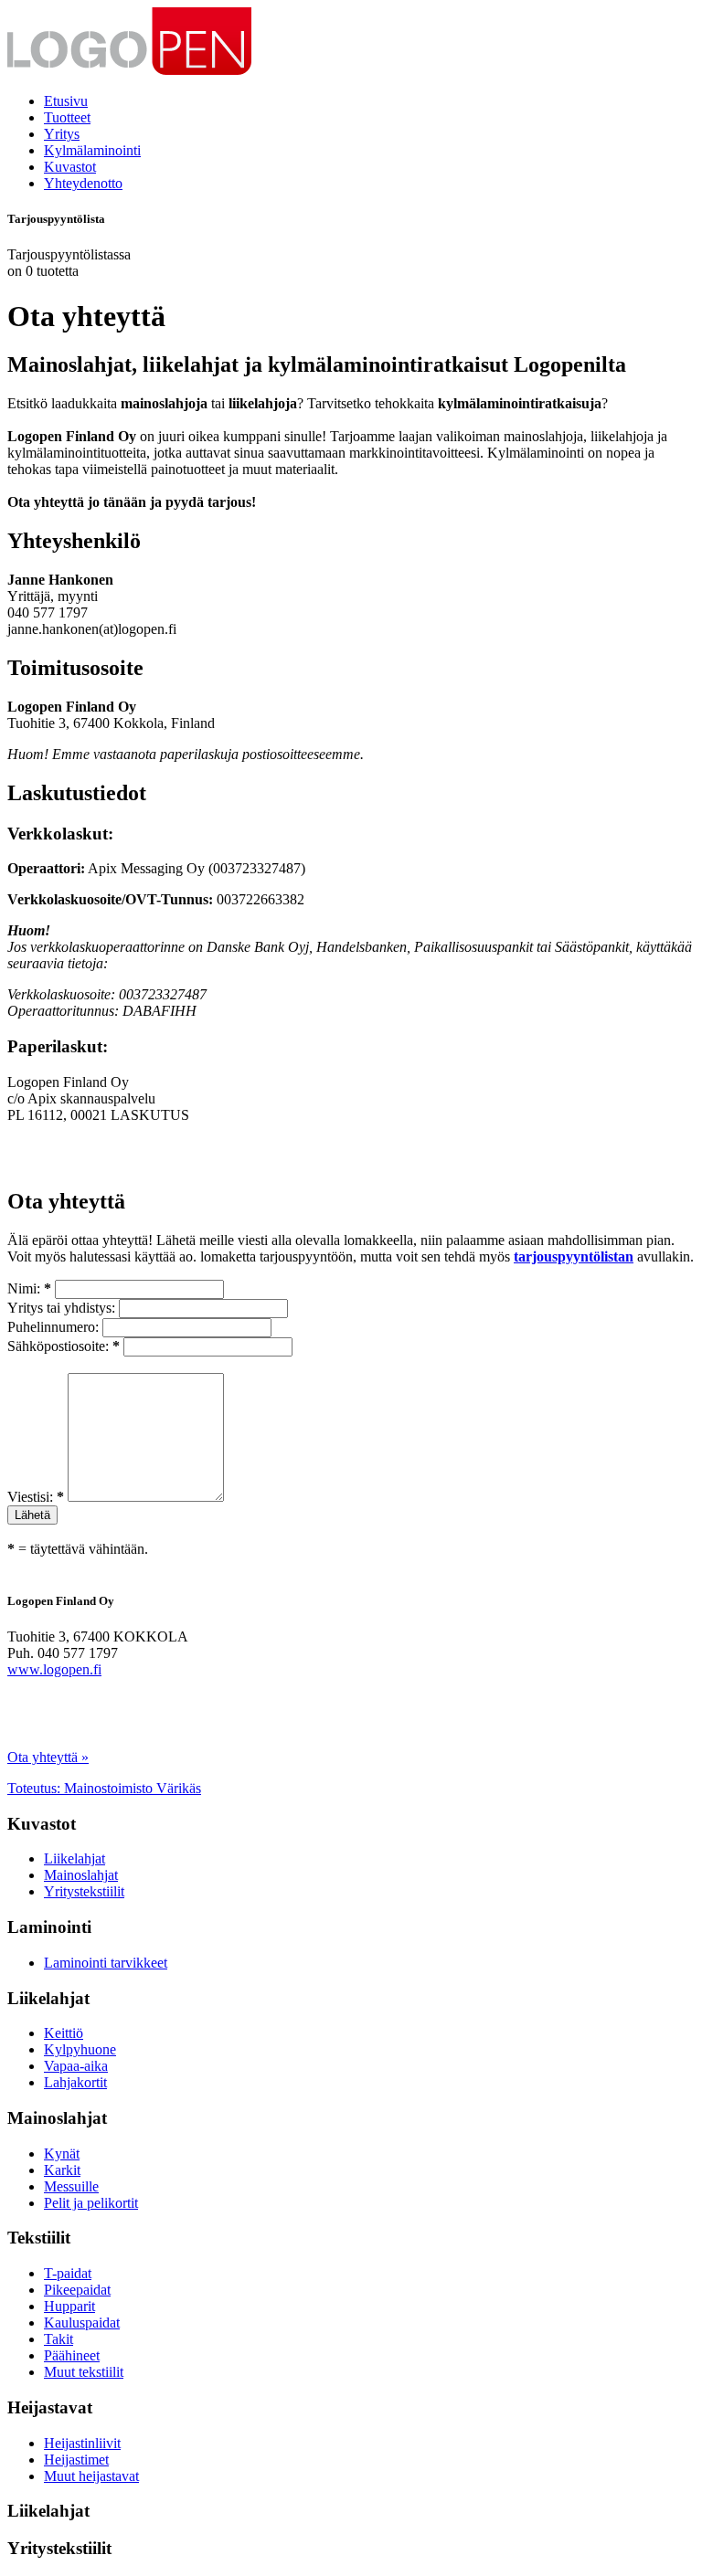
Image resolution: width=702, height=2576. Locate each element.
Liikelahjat (74, 1858)
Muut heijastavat (91, 2476)
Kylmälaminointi (92, 150)
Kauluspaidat (82, 2323)
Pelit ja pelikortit (91, 2203)
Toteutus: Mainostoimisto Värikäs (104, 1788)
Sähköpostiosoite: (64, 1346)
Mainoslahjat (81, 1875)
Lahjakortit (75, 2082)
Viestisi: (36, 1497)
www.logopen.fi (54, 1669)
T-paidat (68, 2273)
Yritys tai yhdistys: (61, 1308)
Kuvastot (70, 167)
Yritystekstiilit (84, 1891)
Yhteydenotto (83, 183)
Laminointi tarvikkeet (106, 1963)
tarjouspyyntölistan (574, 1256)
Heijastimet (76, 2460)
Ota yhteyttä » (48, 1757)
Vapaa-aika (76, 2066)
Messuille (71, 2186)
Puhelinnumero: (53, 1327)
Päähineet (72, 2355)
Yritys (62, 134)
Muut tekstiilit (84, 2372)
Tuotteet (67, 117)
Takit (58, 2339)
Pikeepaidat (77, 2290)
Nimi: (29, 1288)
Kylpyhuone (80, 2049)
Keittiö (64, 2033)
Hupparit (69, 2306)
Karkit (62, 2170)
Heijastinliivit (82, 2443)
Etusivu (66, 101)
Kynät (62, 2154)
